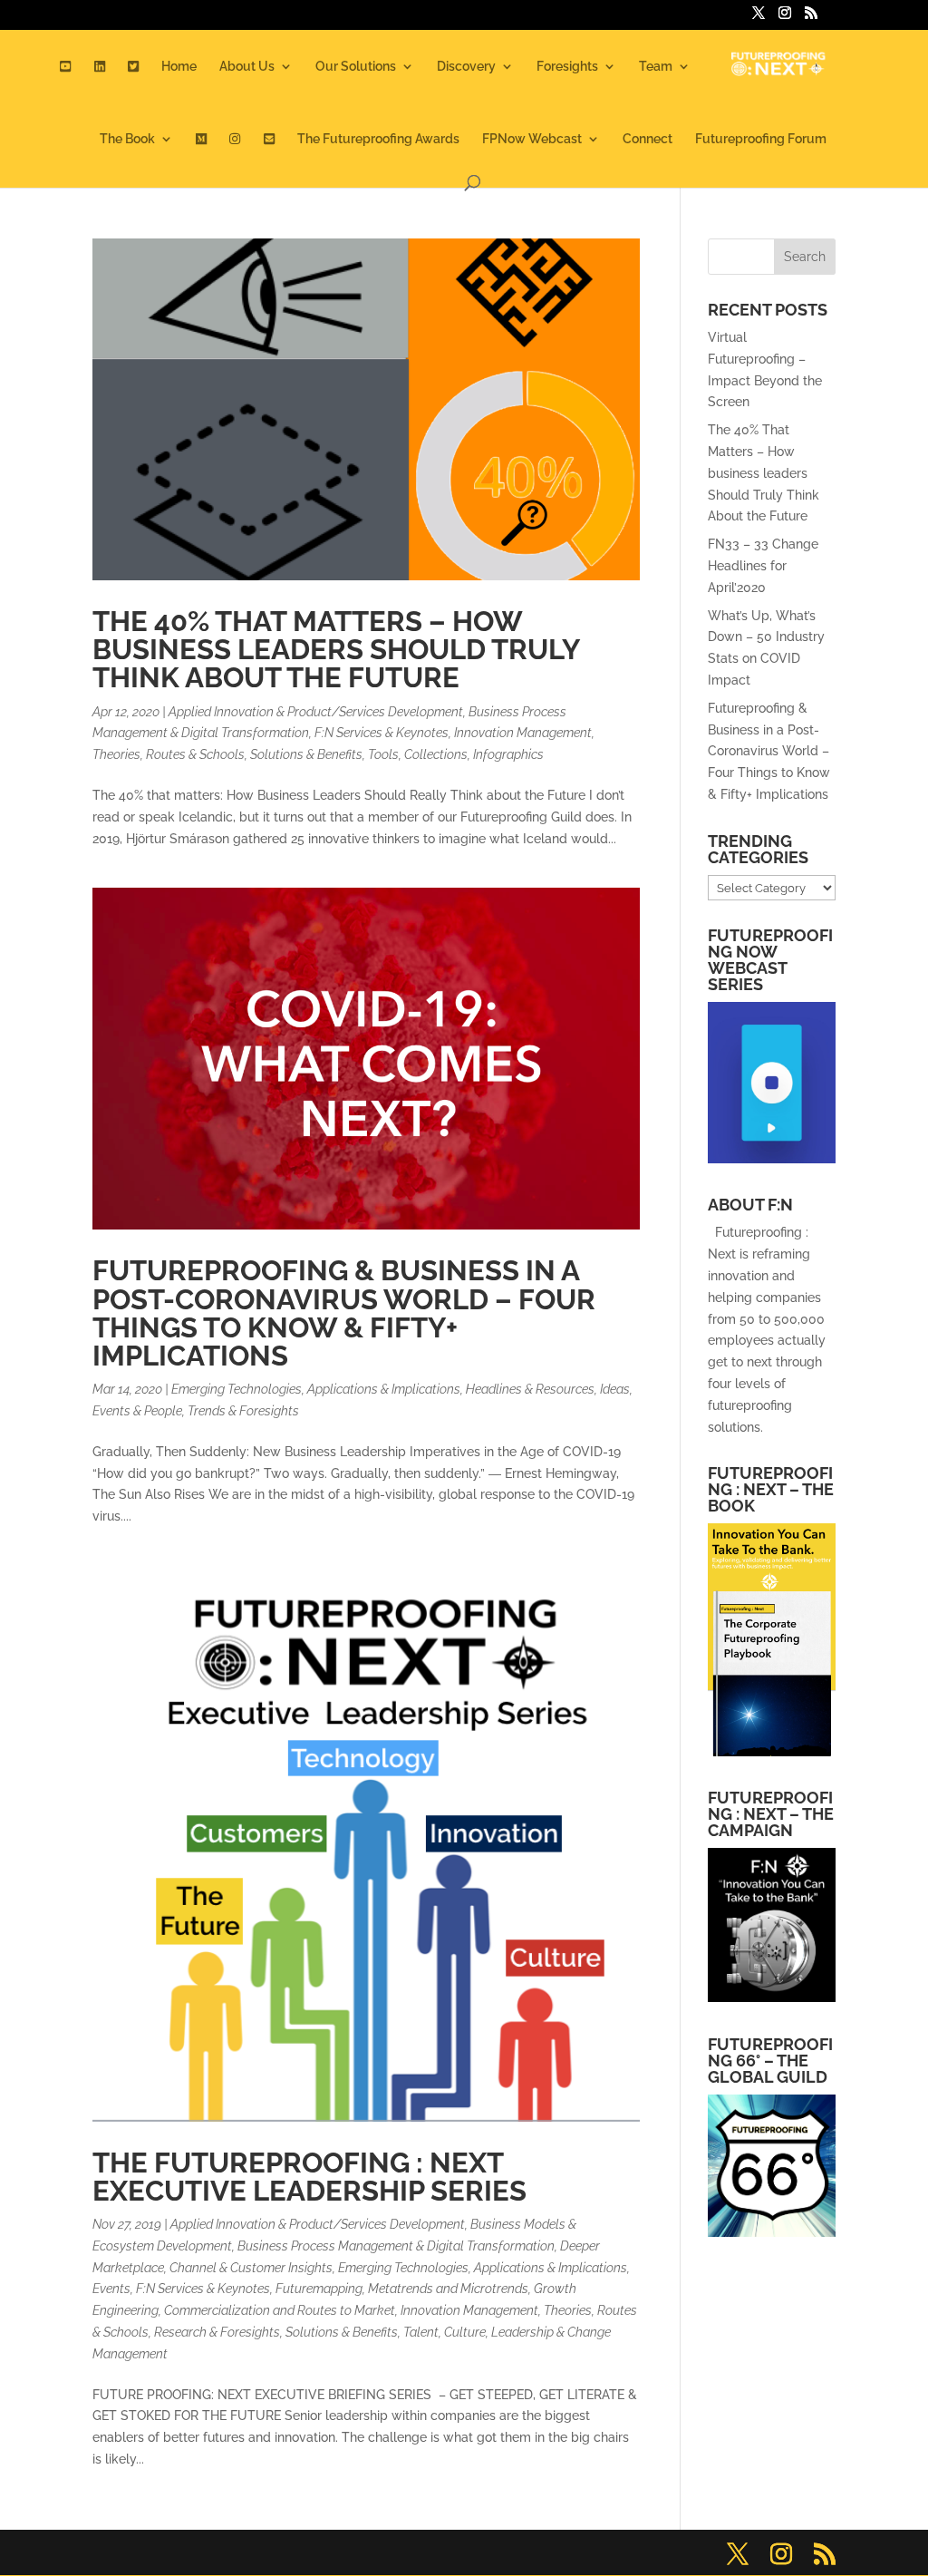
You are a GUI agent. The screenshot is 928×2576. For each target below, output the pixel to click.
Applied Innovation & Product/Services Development (316, 712)
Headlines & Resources (530, 1389)
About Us (247, 67)
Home (179, 67)
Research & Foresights (217, 2332)
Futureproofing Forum (761, 139)
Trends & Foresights (243, 1411)
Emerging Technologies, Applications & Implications (316, 1389)
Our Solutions (356, 67)
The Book (127, 139)
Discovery (466, 67)
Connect (648, 139)
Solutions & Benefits (306, 754)
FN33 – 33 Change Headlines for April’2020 (763, 566)
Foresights (567, 67)
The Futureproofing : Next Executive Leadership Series (309, 2177)
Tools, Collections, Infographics (456, 754)
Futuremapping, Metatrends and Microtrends (402, 2289)
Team (656, 67)
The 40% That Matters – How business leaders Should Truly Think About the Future (336, 649)
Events (111, 2289)
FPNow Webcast (532, 139)
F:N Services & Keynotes (382, 733)
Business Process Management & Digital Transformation (396, 2246)
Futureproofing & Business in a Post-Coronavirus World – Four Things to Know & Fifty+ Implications (344, 1313)
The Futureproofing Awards (378, 139)
